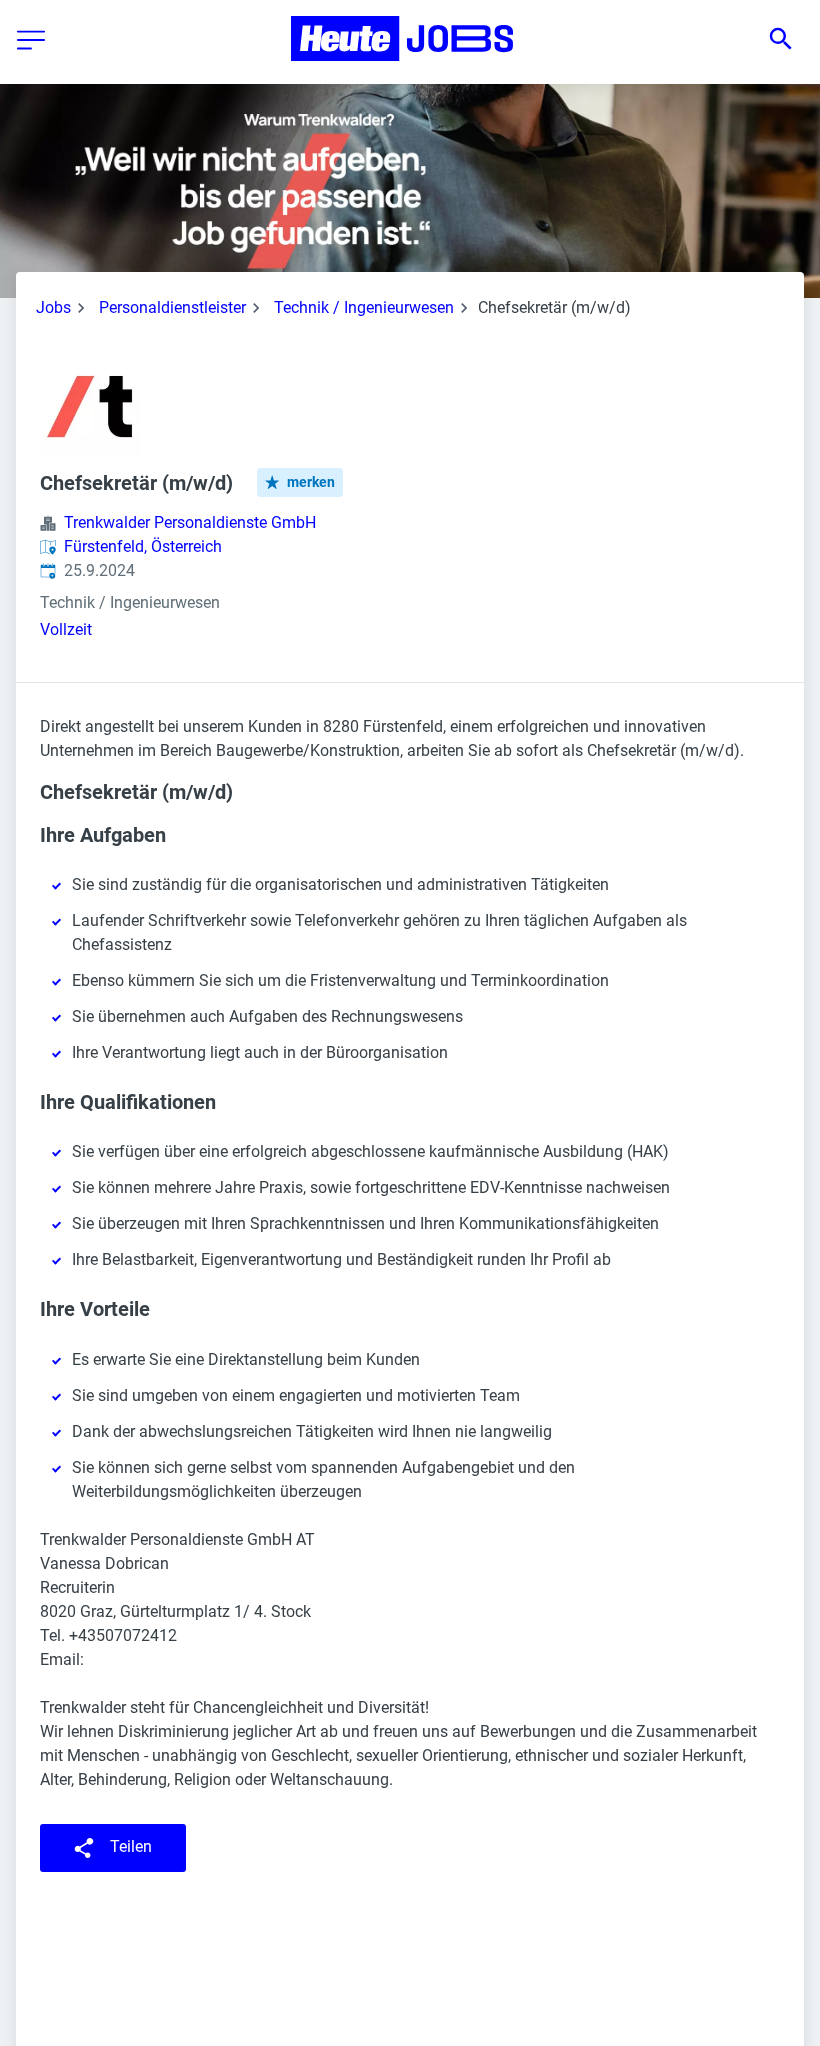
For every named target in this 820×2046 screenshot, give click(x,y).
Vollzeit (66, 629)
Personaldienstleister (172, 307)
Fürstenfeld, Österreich (143, 546)
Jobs (53, 307)
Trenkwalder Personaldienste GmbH (190, 522)
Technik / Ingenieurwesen (364, 307)
